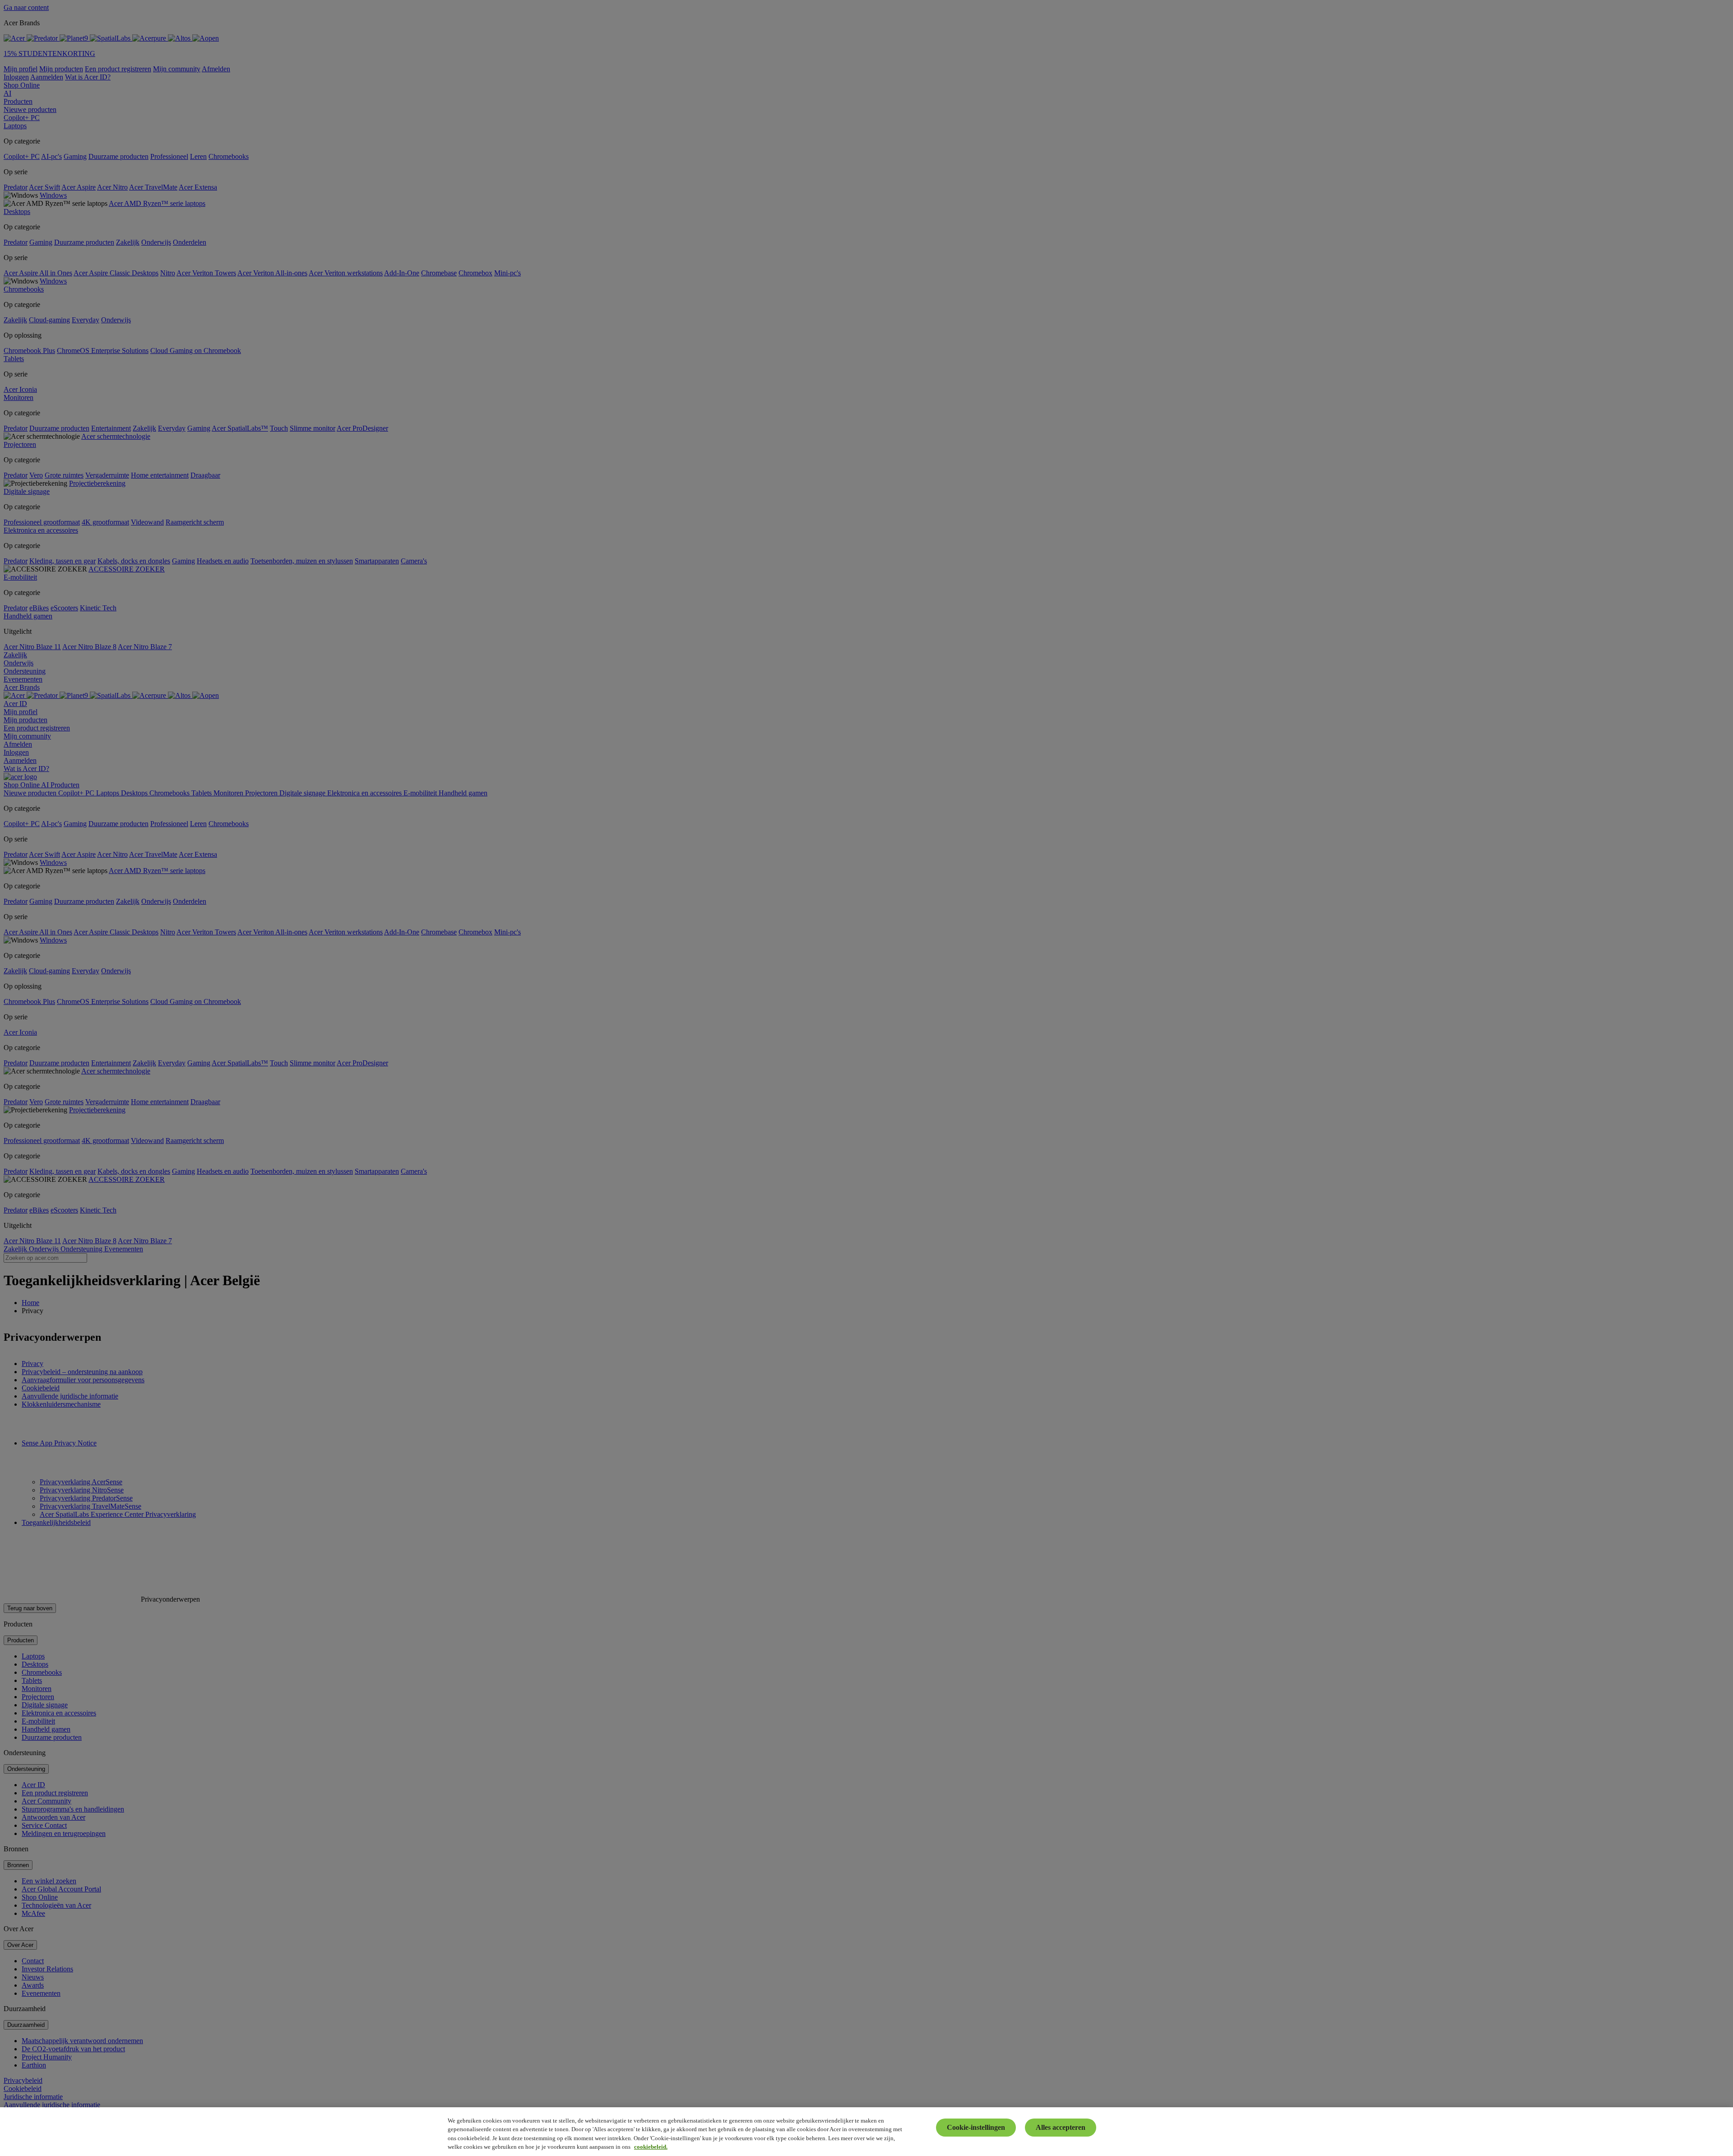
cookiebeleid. (651, 2147)
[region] (866, 2132)
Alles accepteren (1061, 2127)
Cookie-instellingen (976, 2127)
